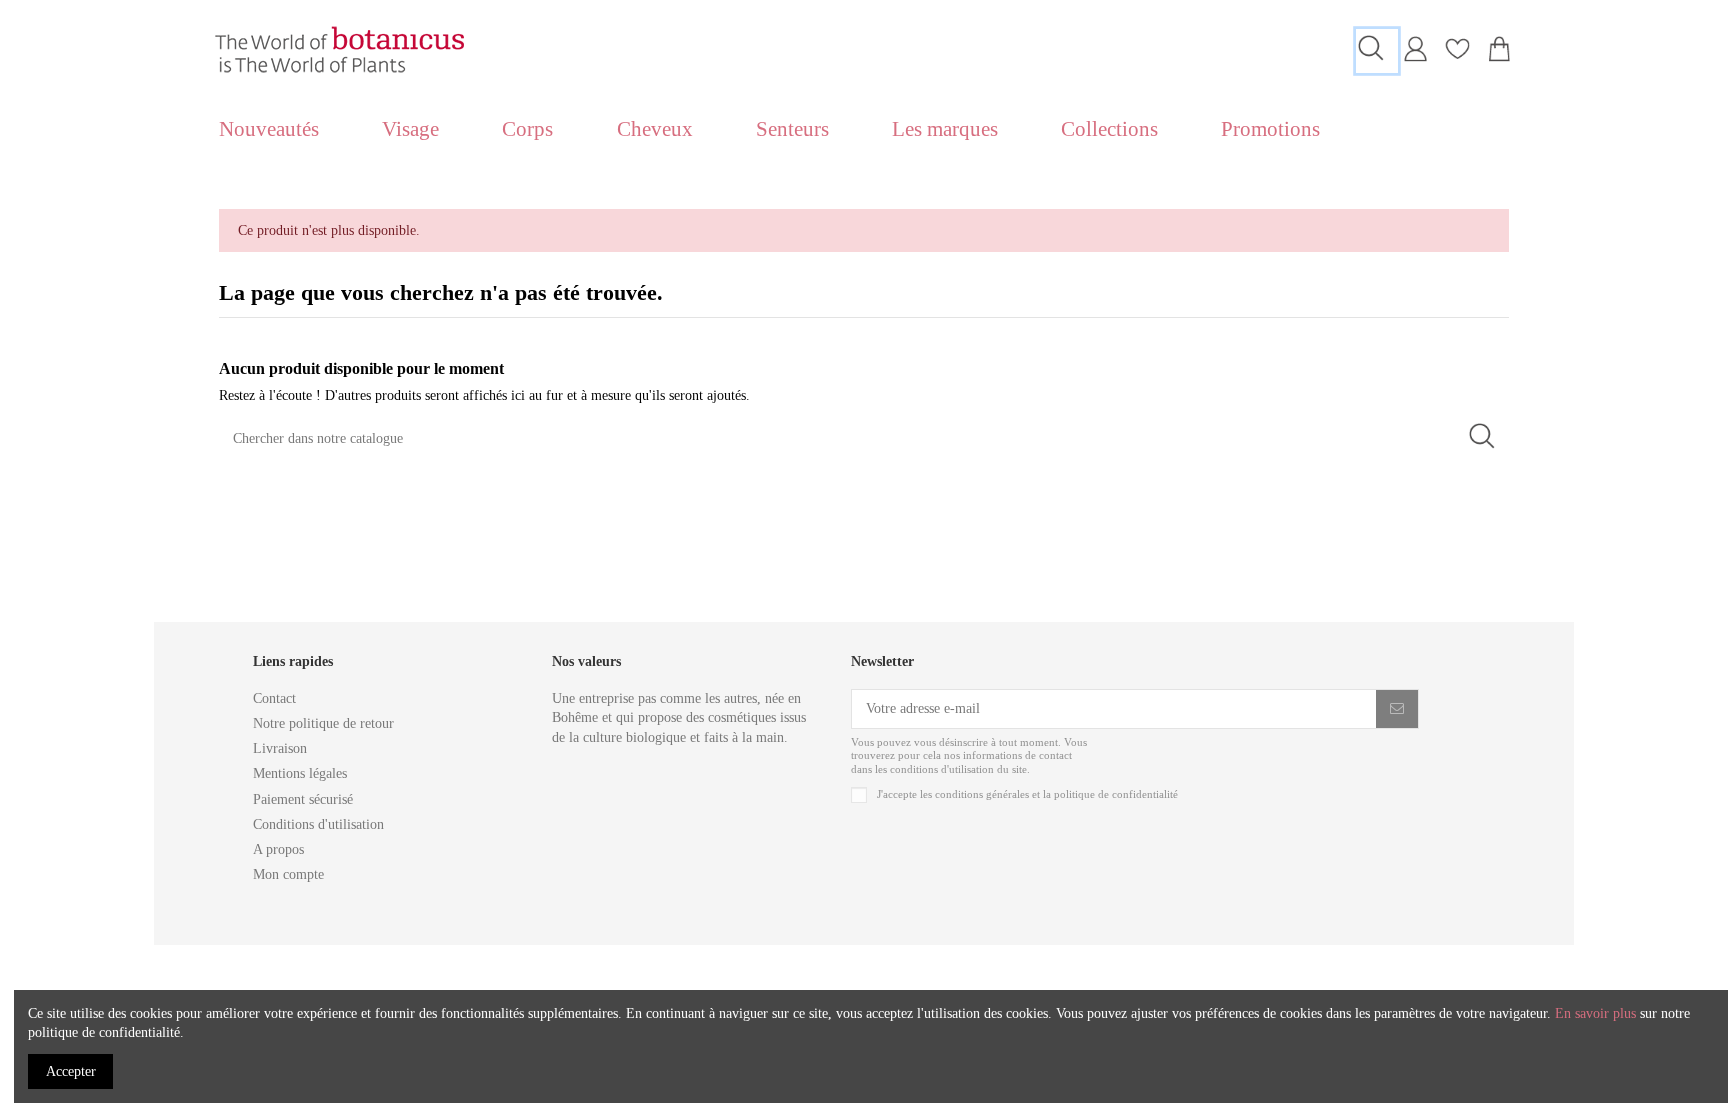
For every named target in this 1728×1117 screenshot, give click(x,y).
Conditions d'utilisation (318, 824)
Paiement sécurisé (303, 799)
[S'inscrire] (1397, 709)
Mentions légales (300, 773)
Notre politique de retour (323, 723)
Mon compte (288, 874)
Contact (274, 698)
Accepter (71, 1071)
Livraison (280, 748)
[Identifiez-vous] (1415, 57)
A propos (278, 849)
